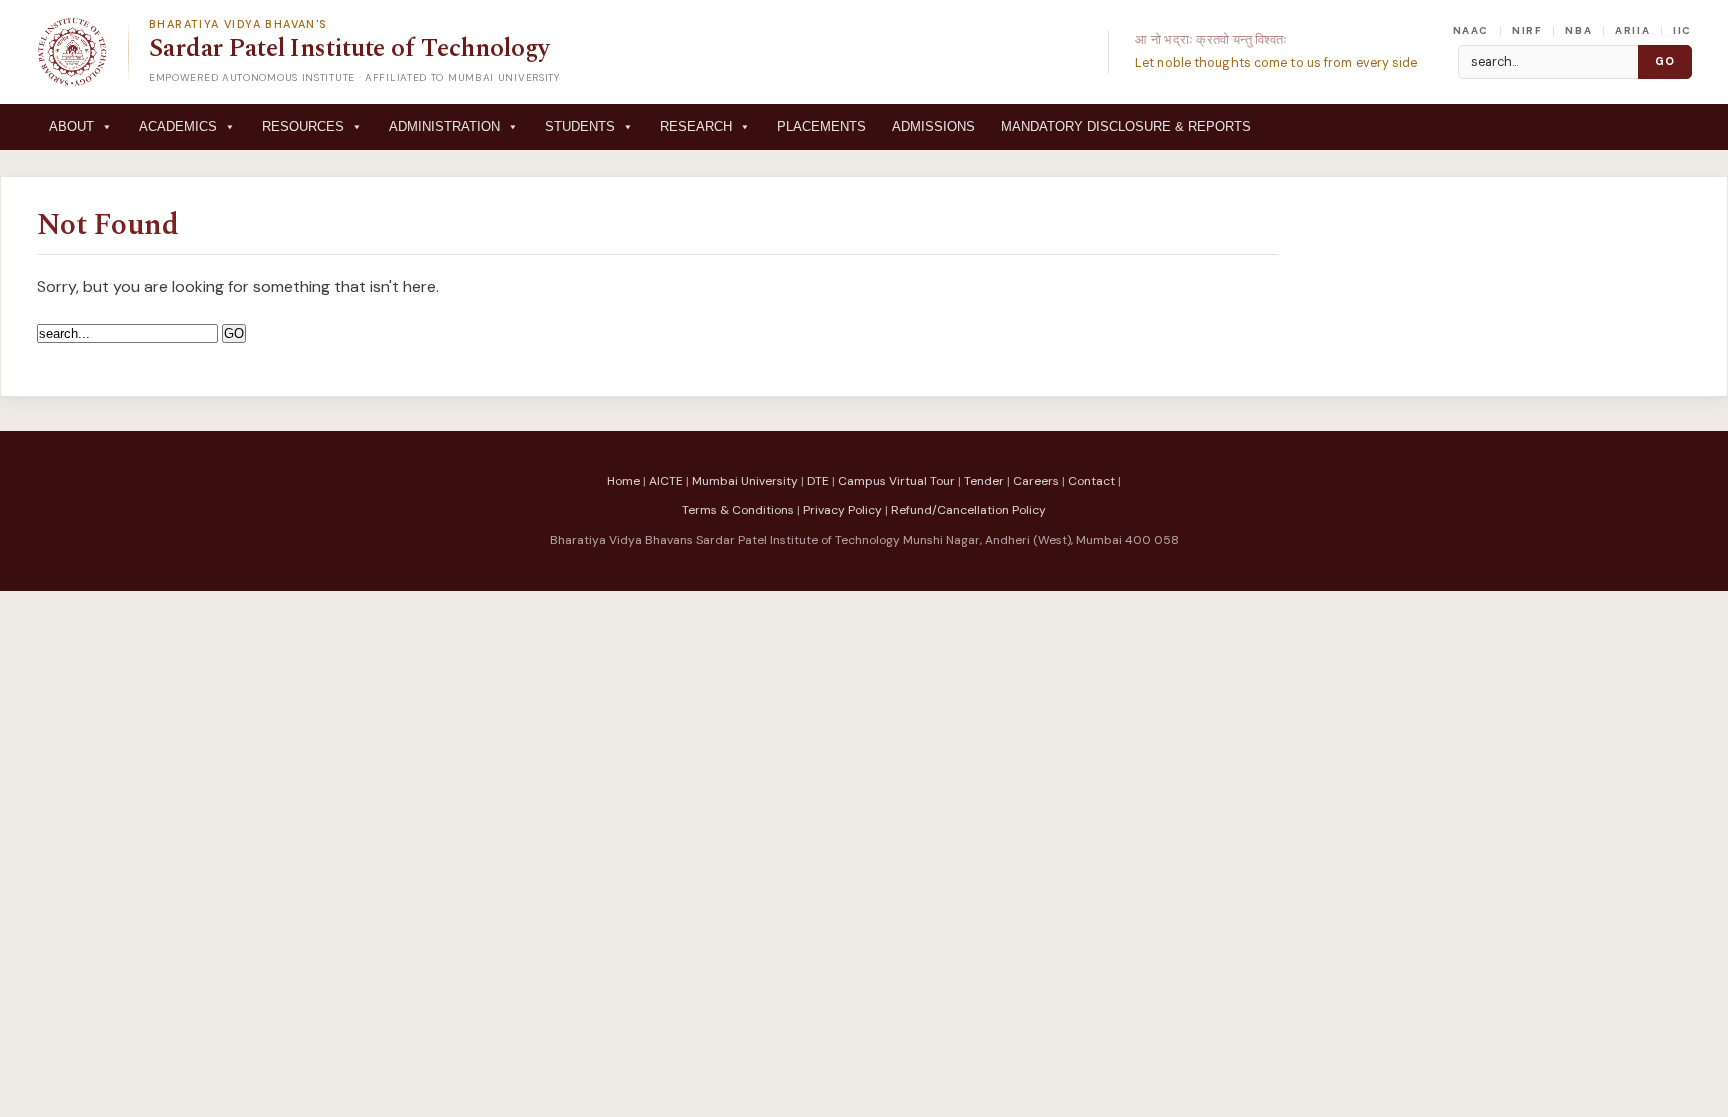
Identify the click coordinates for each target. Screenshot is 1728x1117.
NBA (1578, 31)
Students (580, 127)
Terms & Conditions (738, 510)
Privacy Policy (842, 510)
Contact (1091, 481)
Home (623, 481)
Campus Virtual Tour (896, 481)
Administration (444, 127)
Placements (821, 127)
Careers (1036, 481)
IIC (1682, 31)
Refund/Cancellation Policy (968, 510)
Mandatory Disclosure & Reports (1126, 127)
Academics (178, 127)
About (71, 127)
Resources (303, 127)
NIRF (1527, 31)
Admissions (933, 127)
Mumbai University (745, 481)
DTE (818, 481)
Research (696, 127)
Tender (984, 481)
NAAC (1471, 31)
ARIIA (1632, 31)
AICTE (666, 481)
